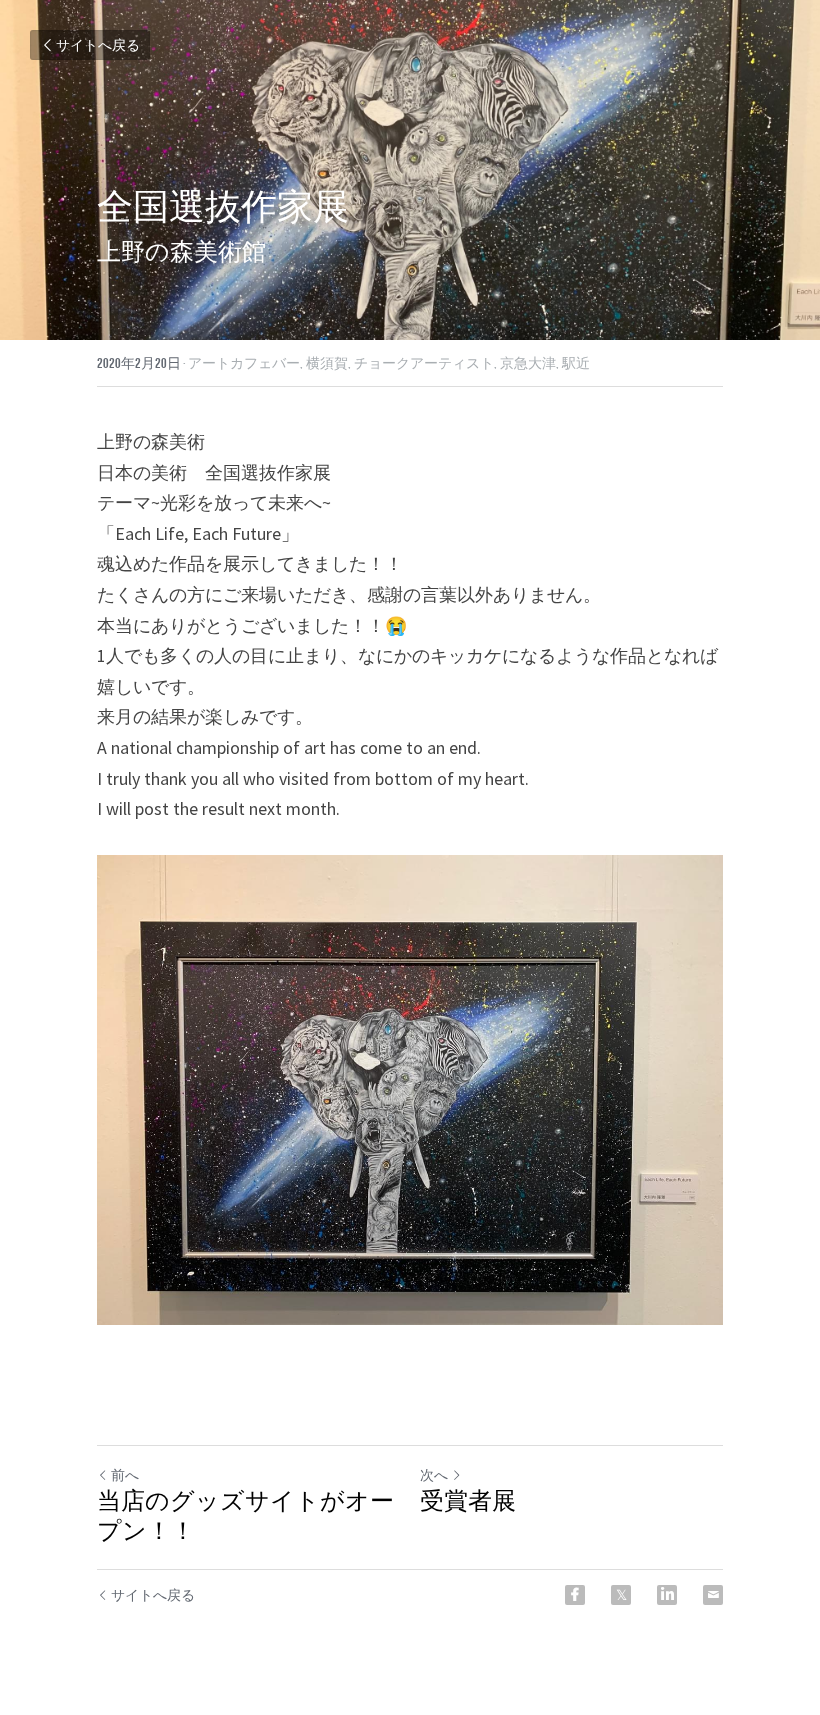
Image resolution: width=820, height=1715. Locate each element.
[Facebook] (575, 1595)
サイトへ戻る (98, 45)
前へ (125, 1475)
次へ (434, 1475)
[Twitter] (621, 1595)
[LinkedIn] (667, 1595)
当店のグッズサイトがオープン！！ (245, 1516)
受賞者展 (468, 1501)
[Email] (713, 1595)
